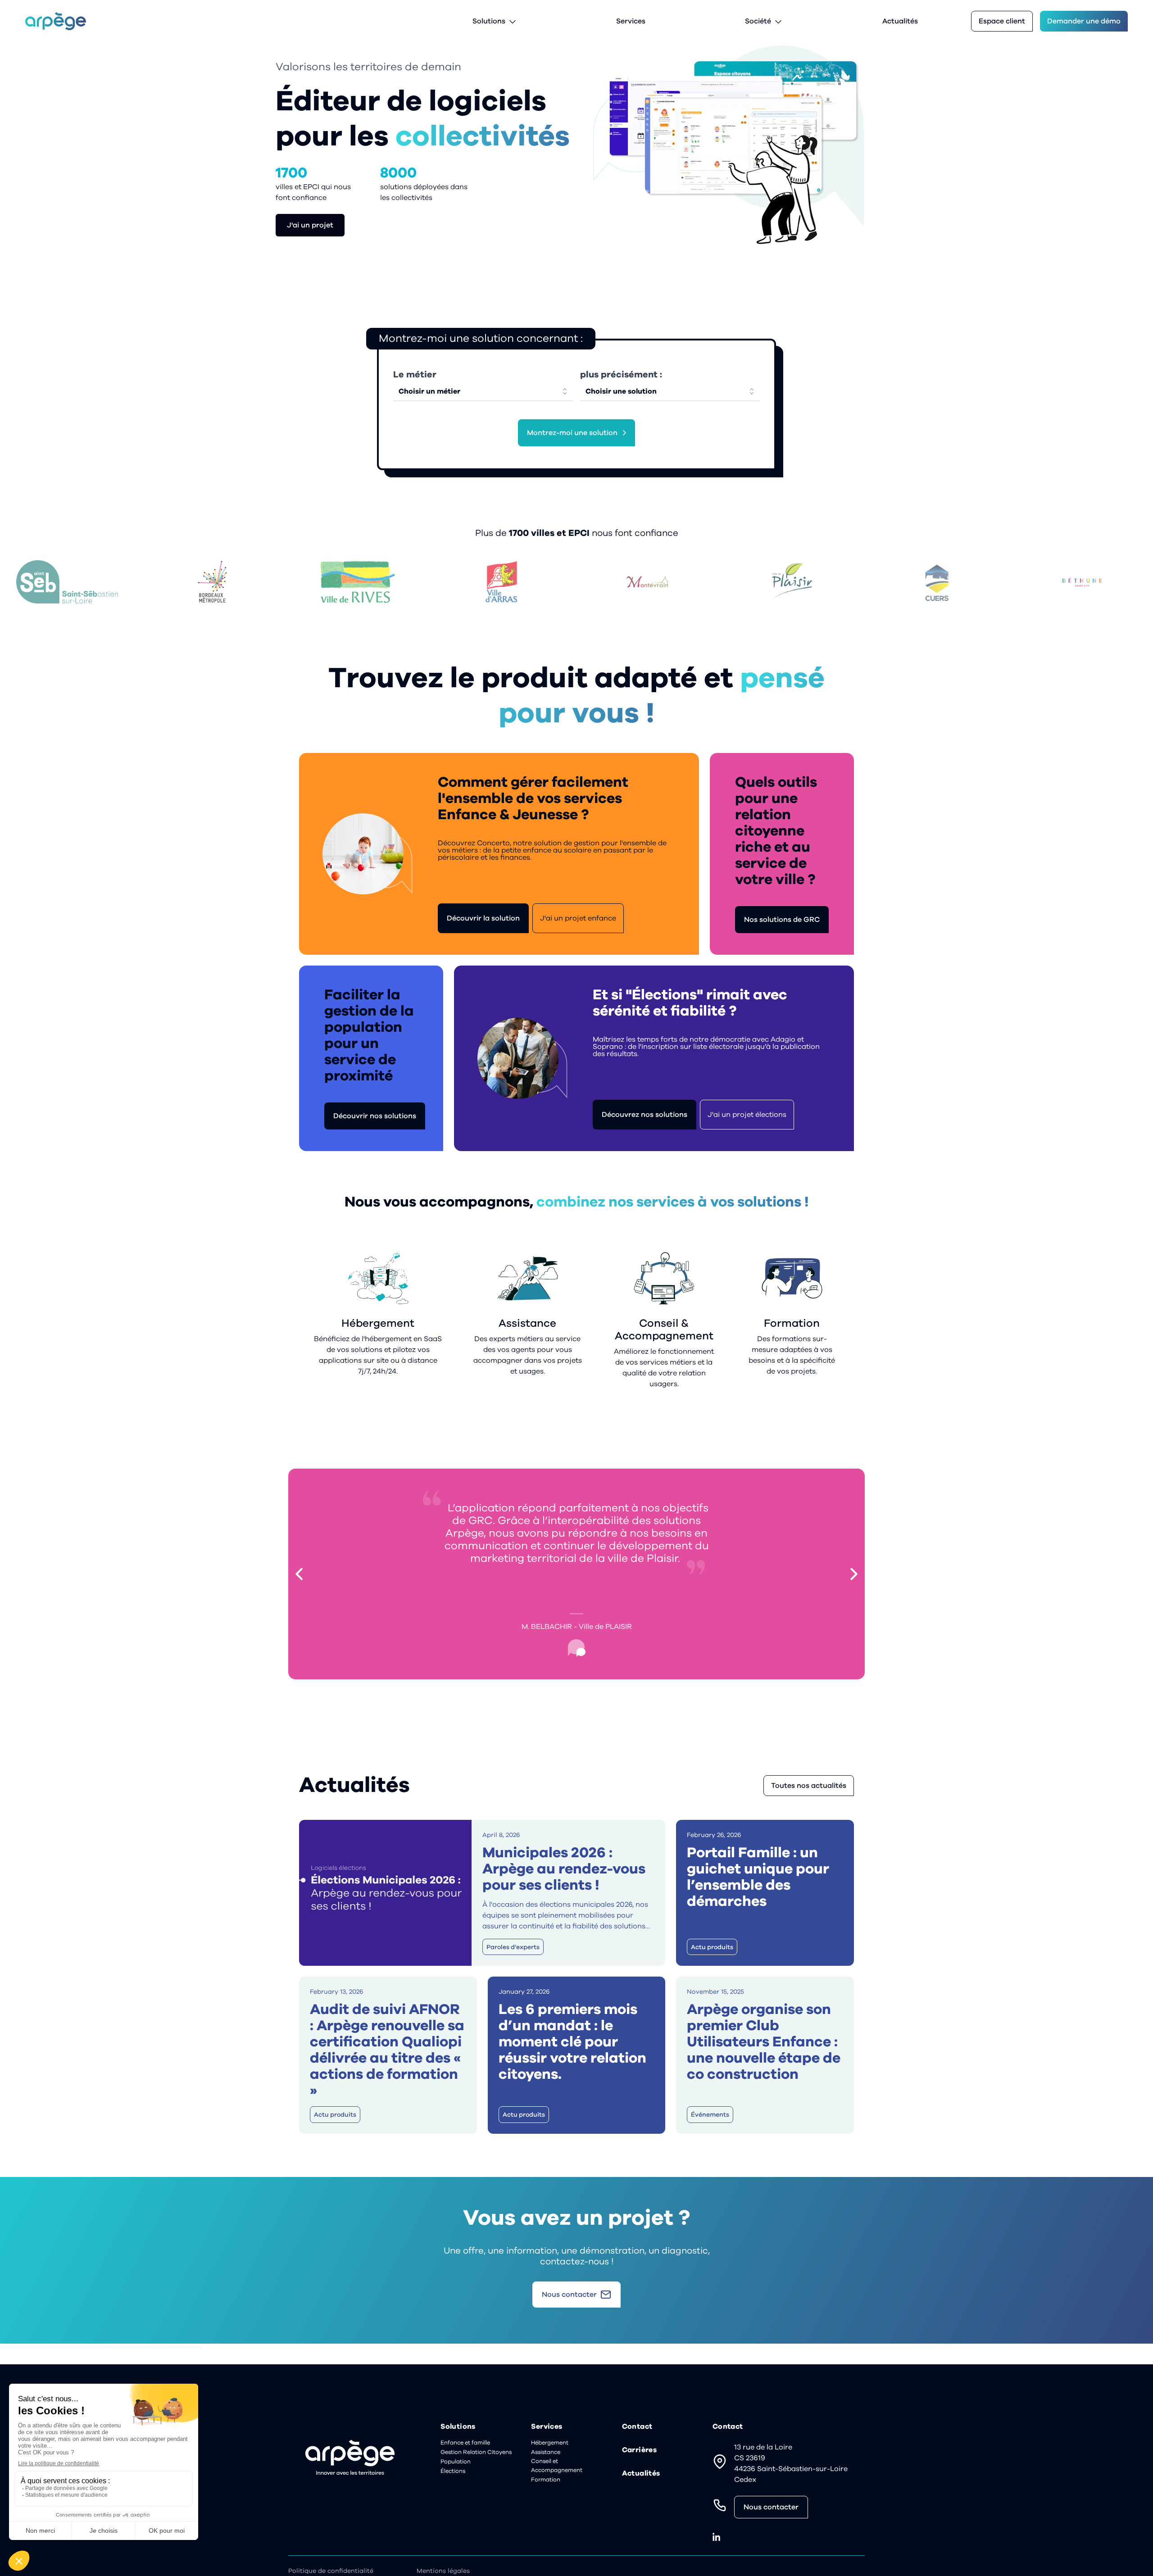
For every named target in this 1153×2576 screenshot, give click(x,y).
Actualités (641, 2473)
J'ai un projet (310, 225)
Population (456, 2462)
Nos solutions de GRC (782, 920)
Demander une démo (1084, 21)
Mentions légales (443, 2571)
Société (758, 21)
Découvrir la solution (483, 918)
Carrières (640, 2450)
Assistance (546, 2452)
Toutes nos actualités (809, 1786)
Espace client (1002, 21)
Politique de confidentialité (331, 2571)
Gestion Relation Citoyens (476, 2452)
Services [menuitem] (631, 21)
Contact (637, 2426)
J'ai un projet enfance (578, 918)
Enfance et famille (465, 2443)
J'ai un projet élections (747, 1115)
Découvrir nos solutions (375, 1116)
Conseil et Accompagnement (557, 2466)
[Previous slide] (299, 1574)
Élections (453, 2471)
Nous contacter (771, 2507)
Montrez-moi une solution (572, 433)
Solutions (489, 21)
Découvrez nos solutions (645, 1115)
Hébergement (550, 2443)
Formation (546, 2480)
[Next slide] (854, 1574)
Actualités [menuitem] (900, 21)
